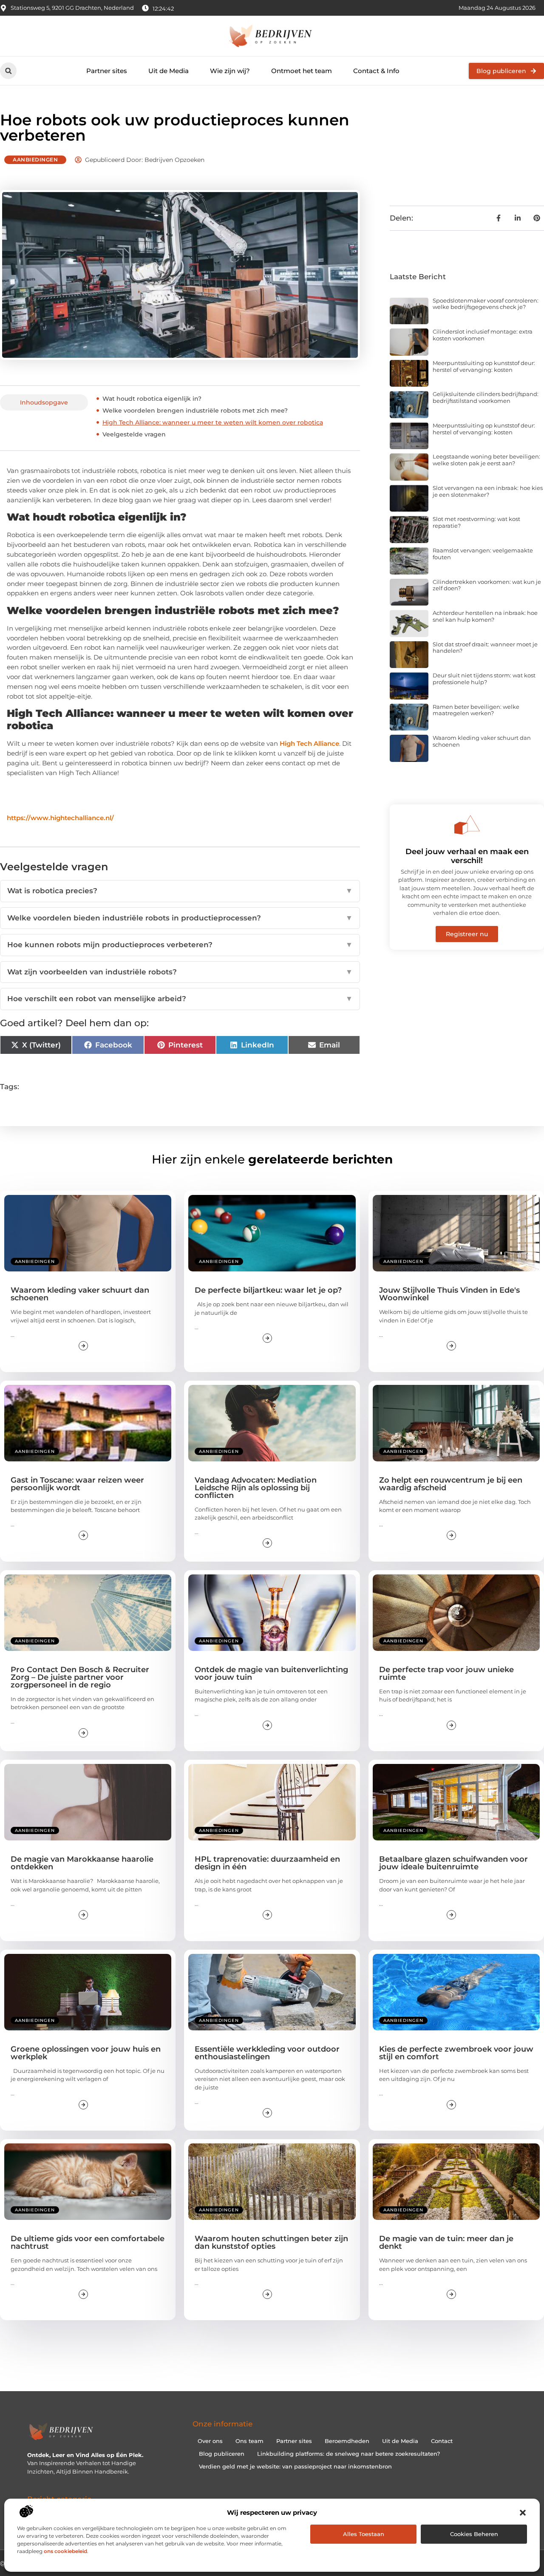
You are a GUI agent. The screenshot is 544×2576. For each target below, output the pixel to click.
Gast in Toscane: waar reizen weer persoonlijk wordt (77, 1484)
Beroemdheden (347, 2441)
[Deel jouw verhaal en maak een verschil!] (467, 825)
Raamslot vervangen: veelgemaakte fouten (483, 554)
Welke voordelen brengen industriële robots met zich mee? (195, 410)
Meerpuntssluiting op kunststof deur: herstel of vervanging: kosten (484, 366)
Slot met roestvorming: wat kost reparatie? (476, 522)
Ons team (249, 2441)
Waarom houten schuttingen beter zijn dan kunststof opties (271, 2242)
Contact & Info (376, 71)
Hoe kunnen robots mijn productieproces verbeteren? (180, 945)
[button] (523, 2513)
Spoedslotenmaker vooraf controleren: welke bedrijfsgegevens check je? (486, 304)
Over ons (210, 2441)
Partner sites (107, 71)
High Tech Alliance (309, 743)
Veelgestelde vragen (134, 434)
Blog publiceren (222, 2454)
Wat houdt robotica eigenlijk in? (152, 399)
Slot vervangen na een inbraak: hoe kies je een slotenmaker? (488, 491)
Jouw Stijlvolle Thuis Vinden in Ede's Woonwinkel (449, 1294)
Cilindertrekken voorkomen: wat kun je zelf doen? (487, 585)
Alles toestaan (364, 2534)
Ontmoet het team (302, 71)
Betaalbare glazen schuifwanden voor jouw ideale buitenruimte (453, 1863)
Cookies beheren (474, 2534)
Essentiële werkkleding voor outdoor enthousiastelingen (267, 2053)
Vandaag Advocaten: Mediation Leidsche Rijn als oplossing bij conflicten (256, 1488)
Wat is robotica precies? (180, 891)
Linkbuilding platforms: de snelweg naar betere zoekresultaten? (348, 2454)
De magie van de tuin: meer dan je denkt (446, 2242)
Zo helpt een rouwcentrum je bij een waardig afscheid (451, 1484)
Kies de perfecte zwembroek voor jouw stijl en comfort (456, 2053)
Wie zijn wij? (230, 71)
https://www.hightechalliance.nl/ (60, 818)
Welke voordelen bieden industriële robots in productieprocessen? (180, 918)
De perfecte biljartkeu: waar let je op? (268, 1290)
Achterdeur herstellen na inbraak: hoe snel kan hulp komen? (485, 616)
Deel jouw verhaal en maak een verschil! (467, 856)
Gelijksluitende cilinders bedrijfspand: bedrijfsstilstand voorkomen (486, 397)
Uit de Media (169, 71)
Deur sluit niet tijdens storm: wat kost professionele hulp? (484, 679)
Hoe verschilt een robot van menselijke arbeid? (180, 999)
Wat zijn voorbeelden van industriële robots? (180, 972)
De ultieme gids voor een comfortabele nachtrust (88, 2242)
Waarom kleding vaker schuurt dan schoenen (482, 741)
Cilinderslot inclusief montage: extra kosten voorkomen (483, 335)
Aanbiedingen (35, 160)
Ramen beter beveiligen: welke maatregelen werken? (476, 710)
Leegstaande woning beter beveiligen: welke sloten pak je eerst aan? (486, 460)
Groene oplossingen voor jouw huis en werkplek (86, 2053)
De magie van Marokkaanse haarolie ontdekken (82, 1863)
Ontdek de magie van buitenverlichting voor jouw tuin (271, 1673)
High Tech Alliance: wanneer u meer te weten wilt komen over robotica (213, 422)
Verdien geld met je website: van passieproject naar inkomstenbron (295, 2466)
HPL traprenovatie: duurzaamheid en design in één (267, 1863)
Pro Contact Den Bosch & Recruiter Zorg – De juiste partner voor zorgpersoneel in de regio (80, 1677)
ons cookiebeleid (65, 2551)
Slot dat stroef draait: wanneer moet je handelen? (485, 648)
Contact (442, 2441)
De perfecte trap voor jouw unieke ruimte (446, 1673)
